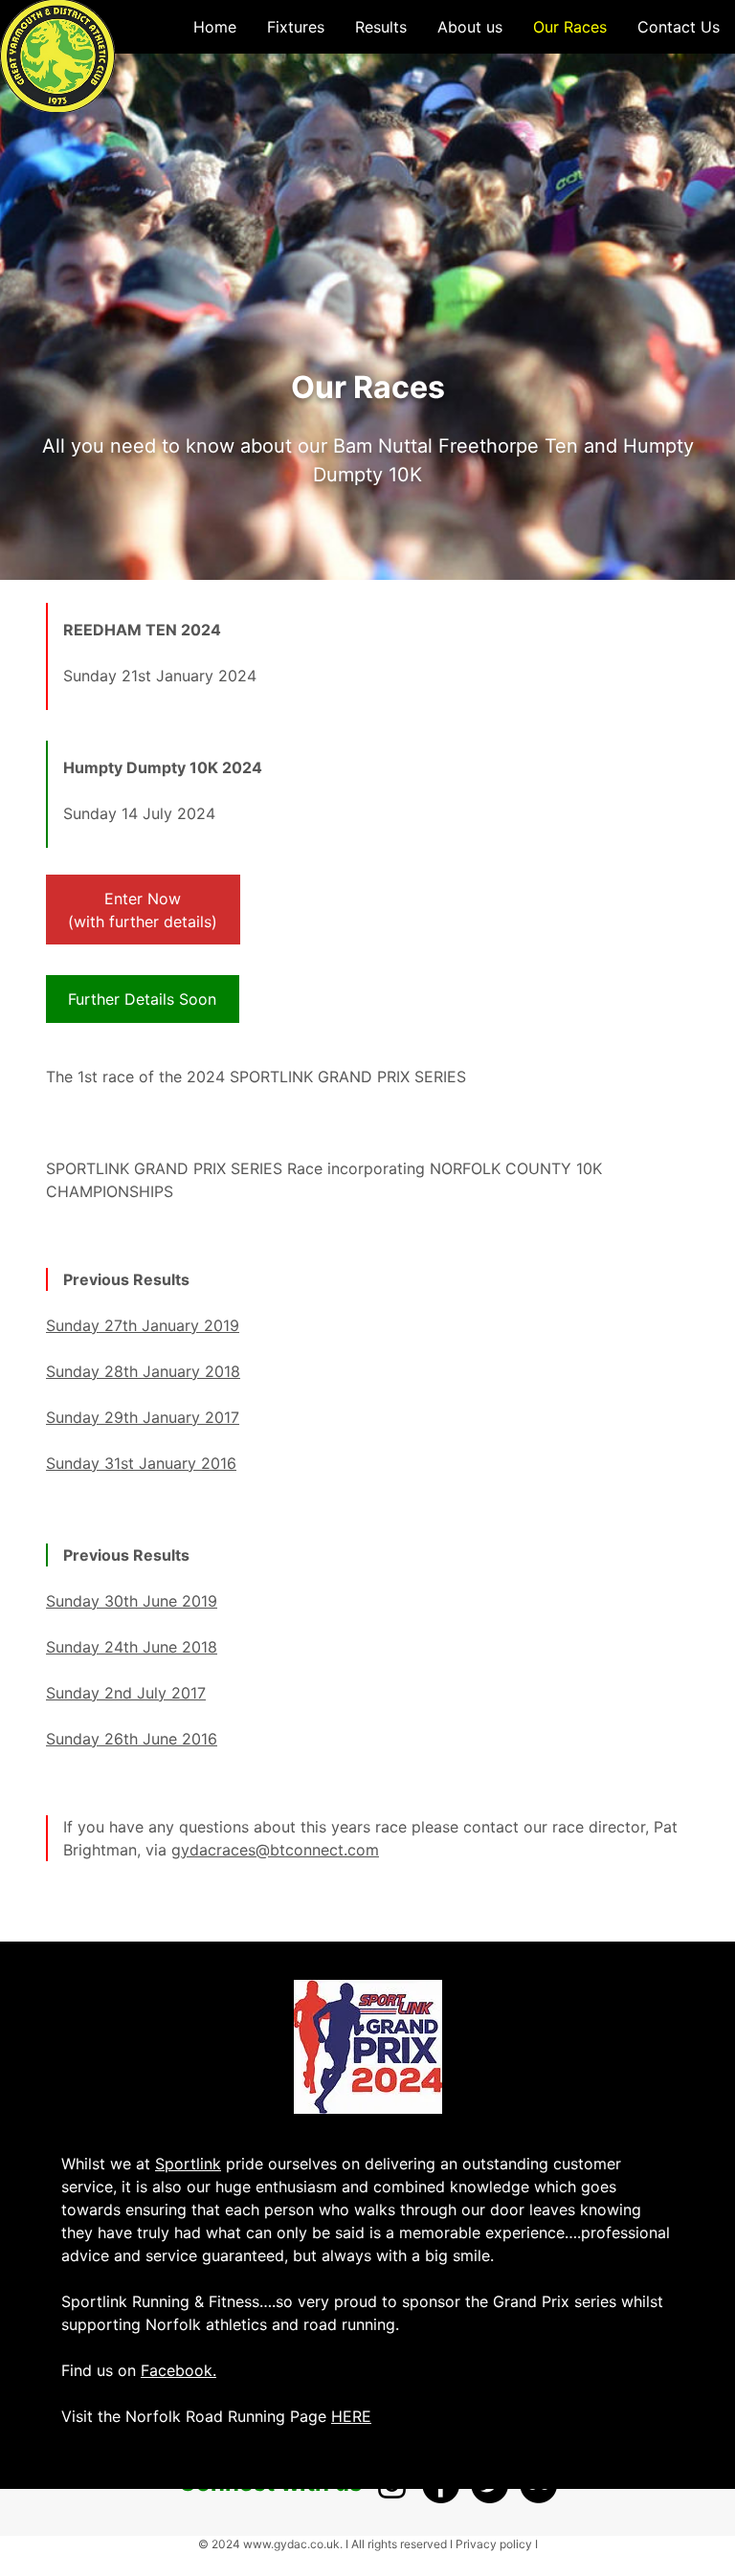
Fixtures (296, 27)
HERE (351, 2416)
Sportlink (188, 2164)
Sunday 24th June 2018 (132, 1647)
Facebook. (178, 2370)
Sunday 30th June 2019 (132, 1601)
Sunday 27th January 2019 (143, 1325)
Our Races (570, 27)
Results (381, 27)
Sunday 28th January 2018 (143, 1371)
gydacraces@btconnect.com (275, 1850)
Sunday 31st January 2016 (141, 1463)
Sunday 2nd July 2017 (126, 1693)
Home (215, 27)
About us (470, 27)
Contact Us (679, 27)
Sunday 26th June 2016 (132, 1739)
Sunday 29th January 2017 (143, 1417)
